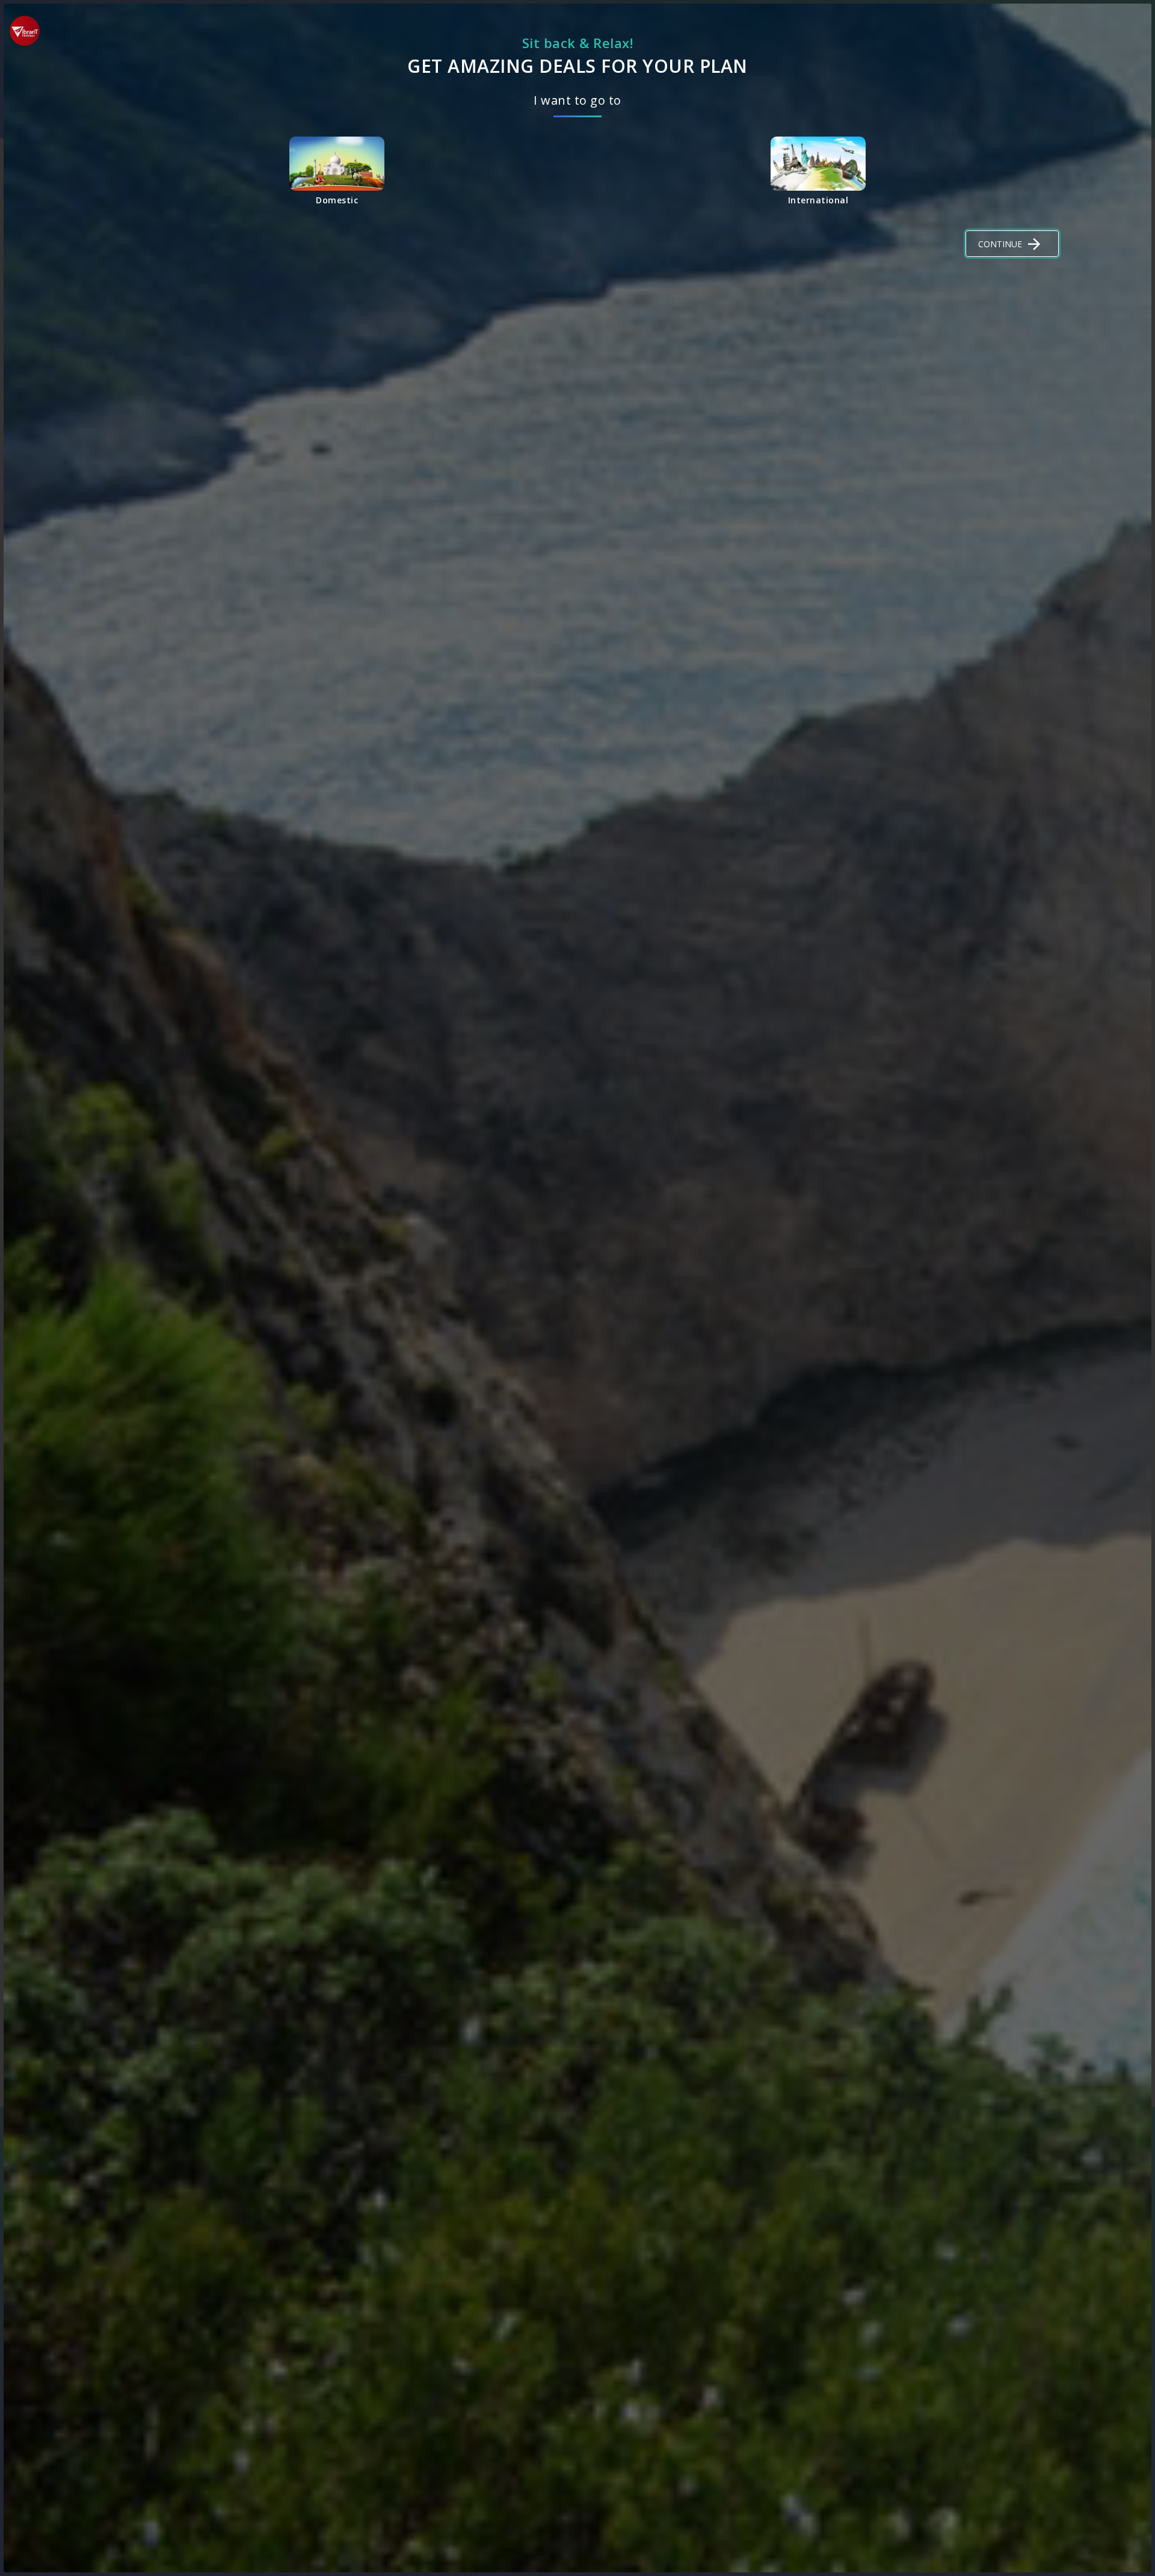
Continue (1000, 244)
